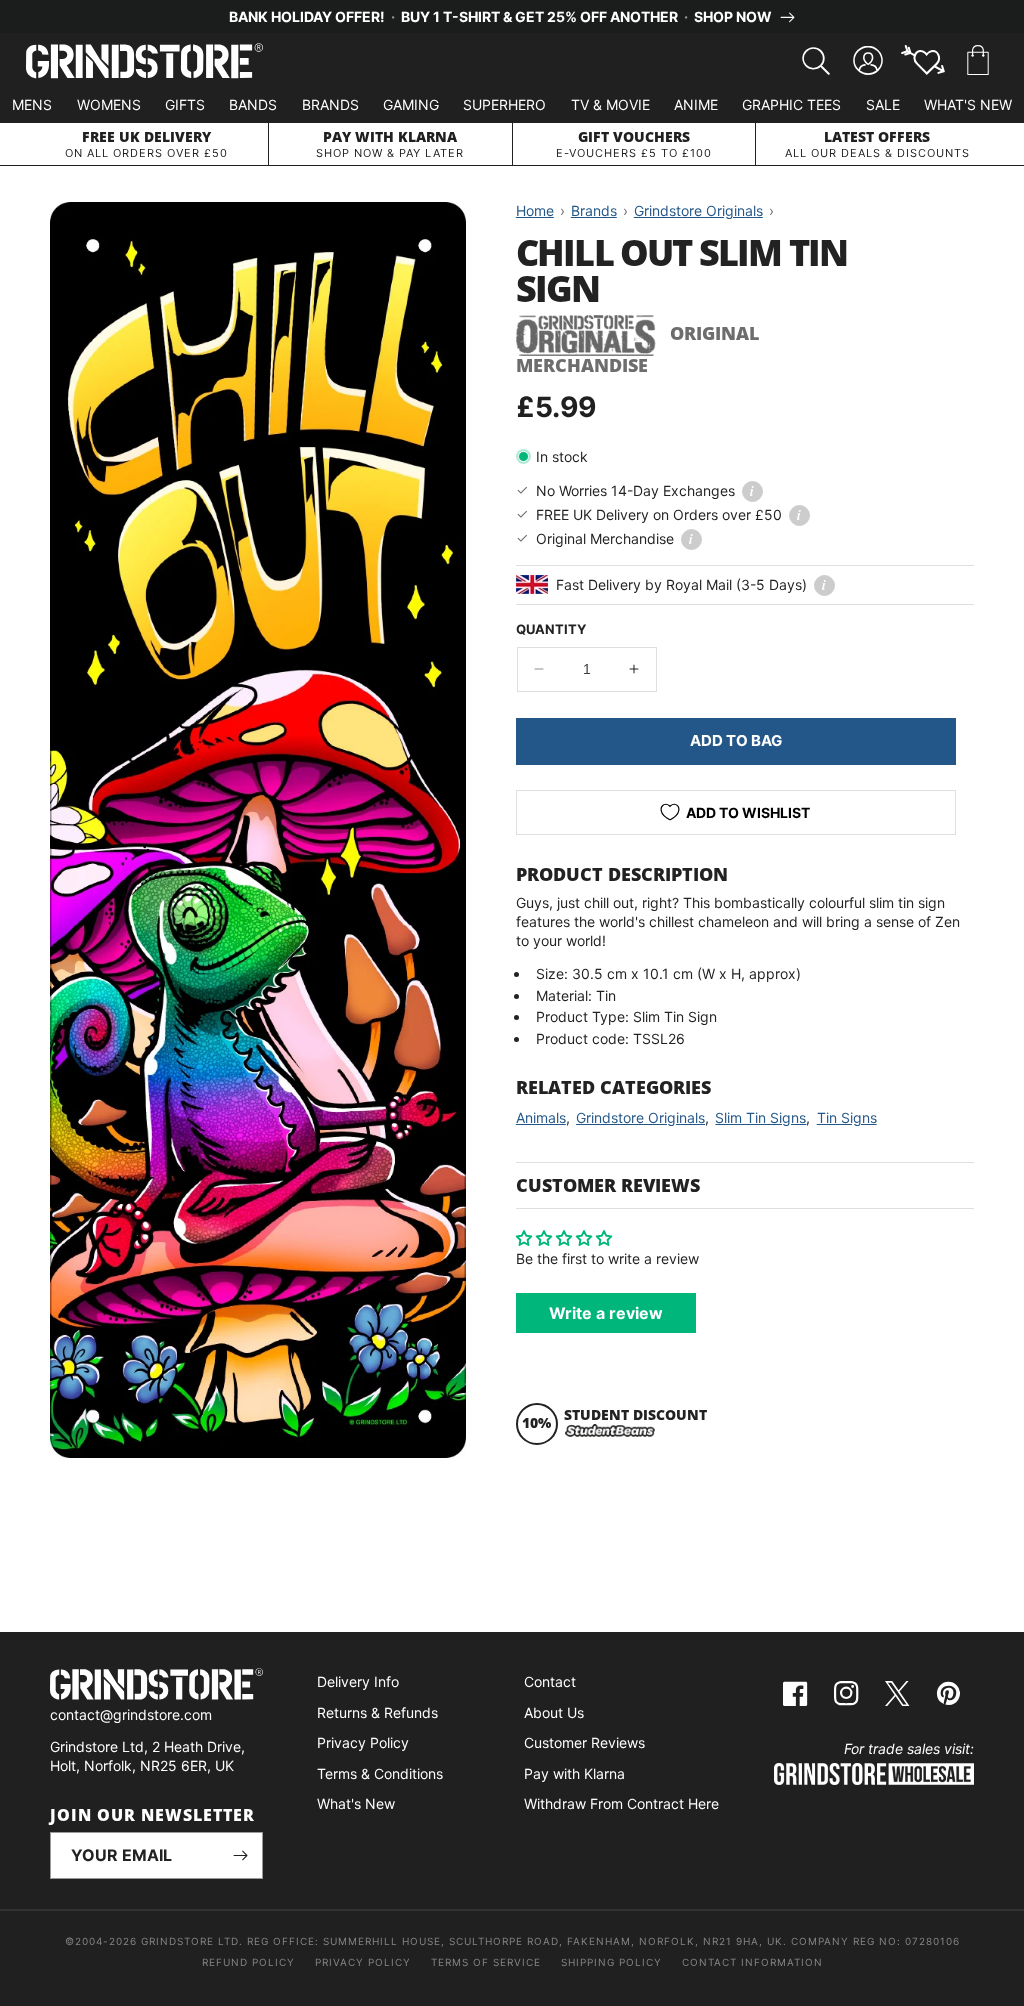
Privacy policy (363, 1962)
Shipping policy (611, 1962)
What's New (968, 104)
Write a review (606, 1313)
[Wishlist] (923, 61)
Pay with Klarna (574, 1773)
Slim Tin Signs (760, 1117)
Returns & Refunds (377, 1712)
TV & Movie (610, 104)
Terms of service (486, 1962)
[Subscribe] (240, 1855)
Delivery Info (358, 1681)
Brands (330, 104)
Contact (550, 1681)
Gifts (185, 104)
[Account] (868, 61)
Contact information (752, 1962)
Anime (696, 104)
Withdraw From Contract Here (621, 1803)
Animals (541, 1117)
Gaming (411, 104)
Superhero (504, 104)
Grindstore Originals (640, 1117)
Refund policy (248, 1962)
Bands (253, 104)
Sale (883, 104)
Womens (109, 104)
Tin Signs (847, 1117)
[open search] (816, 61)
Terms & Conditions (380, 1773)
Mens (32, 104)
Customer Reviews (584, 1742)
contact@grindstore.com (131, 1714)
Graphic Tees (791, 104)
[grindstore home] (156, 1686)
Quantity (551, 629)
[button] (978, 61)
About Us (554, 1712)
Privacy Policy (363, 1742)
